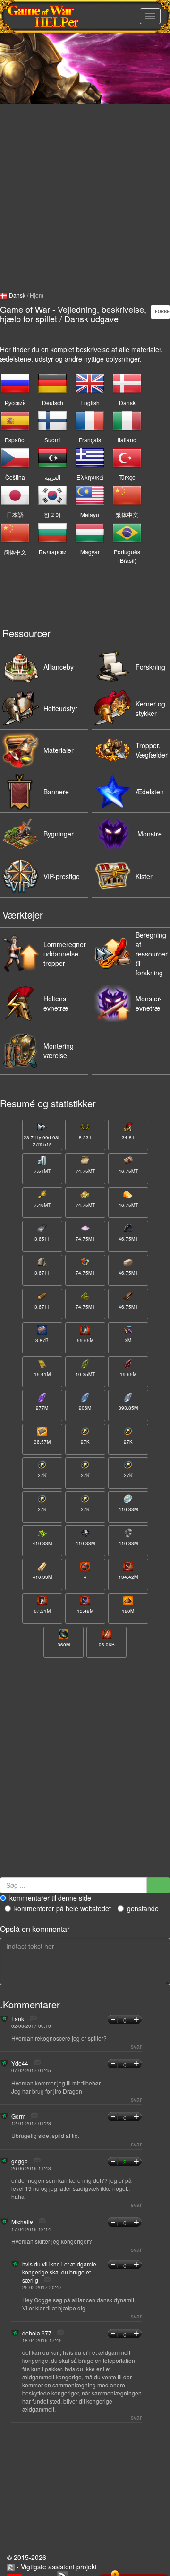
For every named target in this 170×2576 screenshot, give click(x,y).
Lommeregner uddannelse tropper (65, 954)
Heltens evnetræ (56, 1003)
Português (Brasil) (127, 556)
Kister (144, 876)
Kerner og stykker (150, 708)
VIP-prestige (62, 876)
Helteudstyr (60, 708)
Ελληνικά (90, 477)
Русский (15, 402)
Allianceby (59, 667)
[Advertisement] (85, 189)
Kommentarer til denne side (50, 1898)
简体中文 (15, 552)
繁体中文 (127, 514)
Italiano (127, 440)
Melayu (90, 514)
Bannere (56, 792)
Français (90, 440)
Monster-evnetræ (149, 1003)
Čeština (15, 477)
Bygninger (59, 834)
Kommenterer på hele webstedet (63, 1908)
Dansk (17, 295)
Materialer (59, 750)
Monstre (150, 834)
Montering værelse (59, 1051)
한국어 (52, 514)
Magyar (90, 552)
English (90, 402)
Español (15, 440)
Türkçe (127, 477)
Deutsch (53, 402)
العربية (53, 477)
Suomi (53, 440)
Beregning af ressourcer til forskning (152, 954)
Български (53, 552)
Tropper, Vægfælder (152, 750)
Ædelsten (150, 792)
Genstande (143, 1908)
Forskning (150, 667)
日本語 (15, 514)
